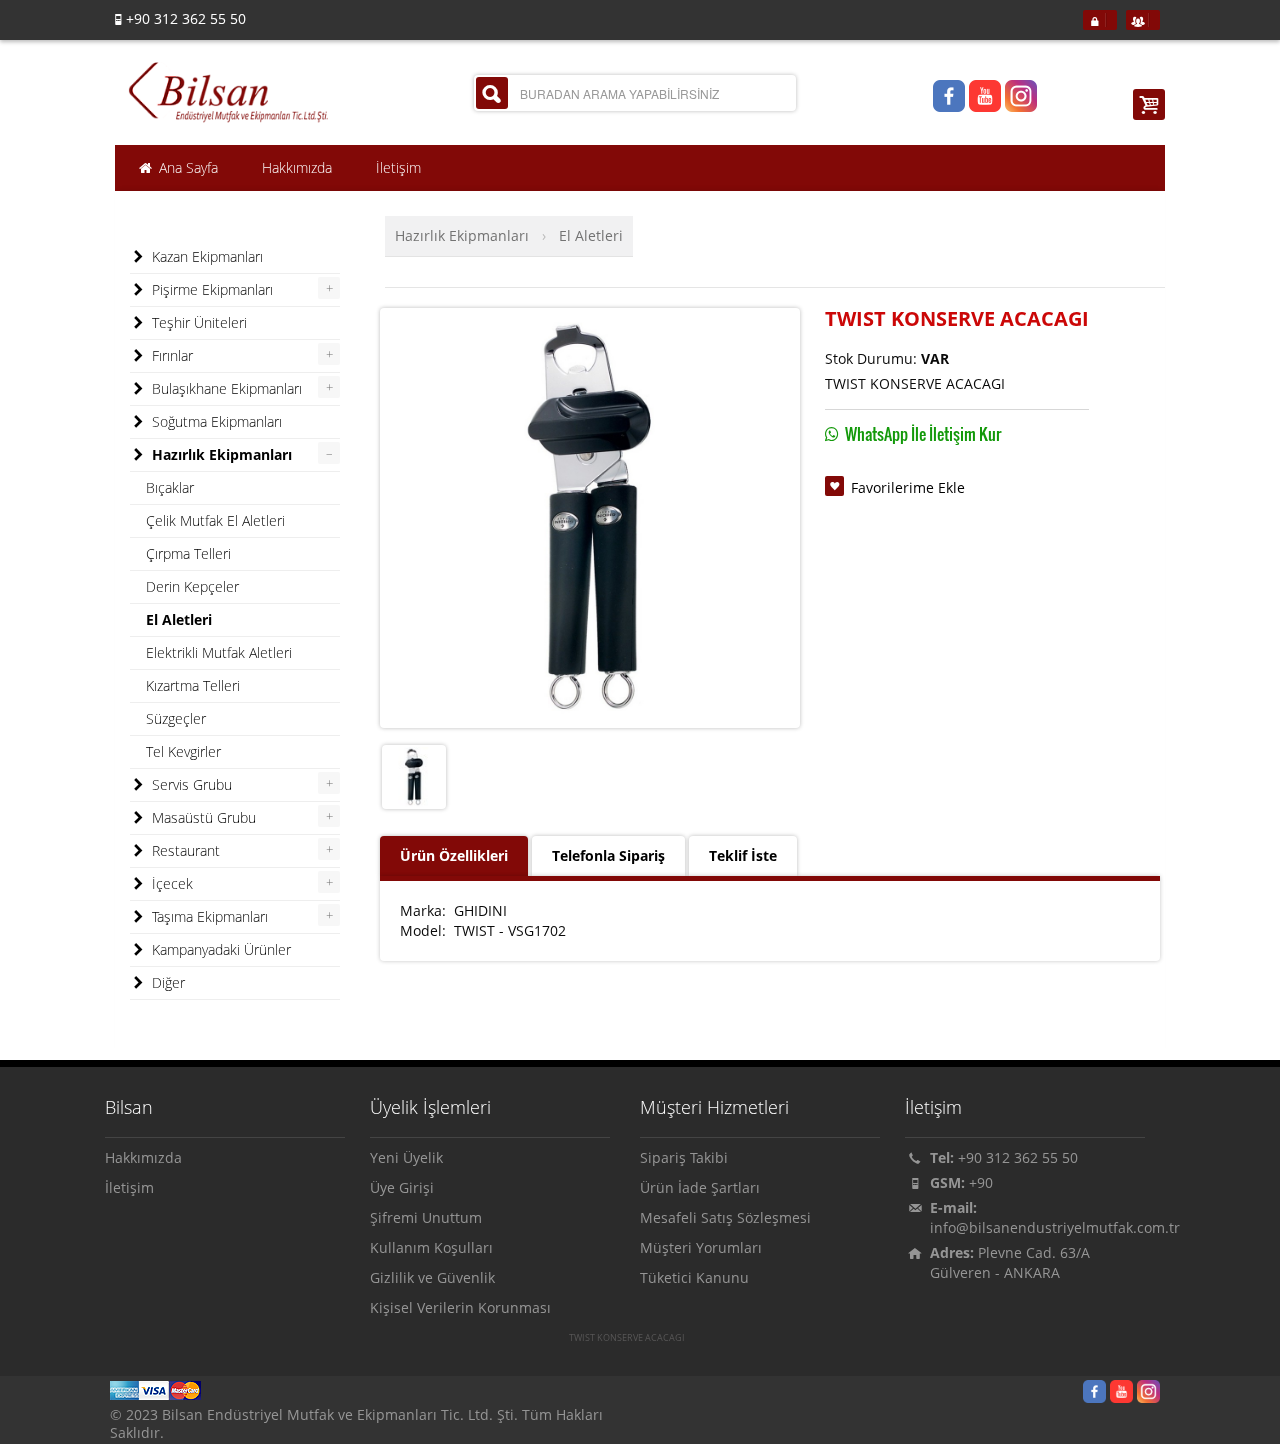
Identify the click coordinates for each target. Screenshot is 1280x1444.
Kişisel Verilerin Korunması (460, 1307)
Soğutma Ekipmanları (215, 421)
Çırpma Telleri (188, 553)
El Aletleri (591, 235)
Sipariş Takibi (684, 1157)
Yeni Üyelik (406, 1157)
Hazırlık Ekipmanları (462, 235)
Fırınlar (170, 355)
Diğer (166, 982)
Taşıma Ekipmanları (208, 916)
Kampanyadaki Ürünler (219, 949)
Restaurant (184, 850)
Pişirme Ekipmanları (210, 289)
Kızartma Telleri (193, 685)
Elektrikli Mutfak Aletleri (219, 652)
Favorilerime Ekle (908, 487)
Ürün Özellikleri (454, 855)
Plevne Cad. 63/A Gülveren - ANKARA (1010, 1262)
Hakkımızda (143, 1157)
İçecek (170, 883)
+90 (981, 1182)
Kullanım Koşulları (431, 1247)
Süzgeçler (176, 718)
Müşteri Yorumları (701, 1247)
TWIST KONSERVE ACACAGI (627, 1338)
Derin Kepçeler (192, 586)
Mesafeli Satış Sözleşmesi (725, 1217)
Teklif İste (743, 855)
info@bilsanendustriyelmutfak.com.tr (1055, 1227)
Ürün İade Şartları (700, 1187)
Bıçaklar (170, 487)
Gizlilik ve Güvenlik (432, 1277)
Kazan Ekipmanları (205, 256)
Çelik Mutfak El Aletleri (215, 520)
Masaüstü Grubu (202, 817)
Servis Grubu (190, 784)
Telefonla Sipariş (608, 855)
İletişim (129, 1187)
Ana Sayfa (186, 167)
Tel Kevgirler (183, 751)
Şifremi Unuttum (426, 1217)
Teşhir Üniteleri (197, 322)
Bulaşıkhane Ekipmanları (225, 388)
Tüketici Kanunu (694, 1277)
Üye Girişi (402, 1187)
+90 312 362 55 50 (1018, 1157)
